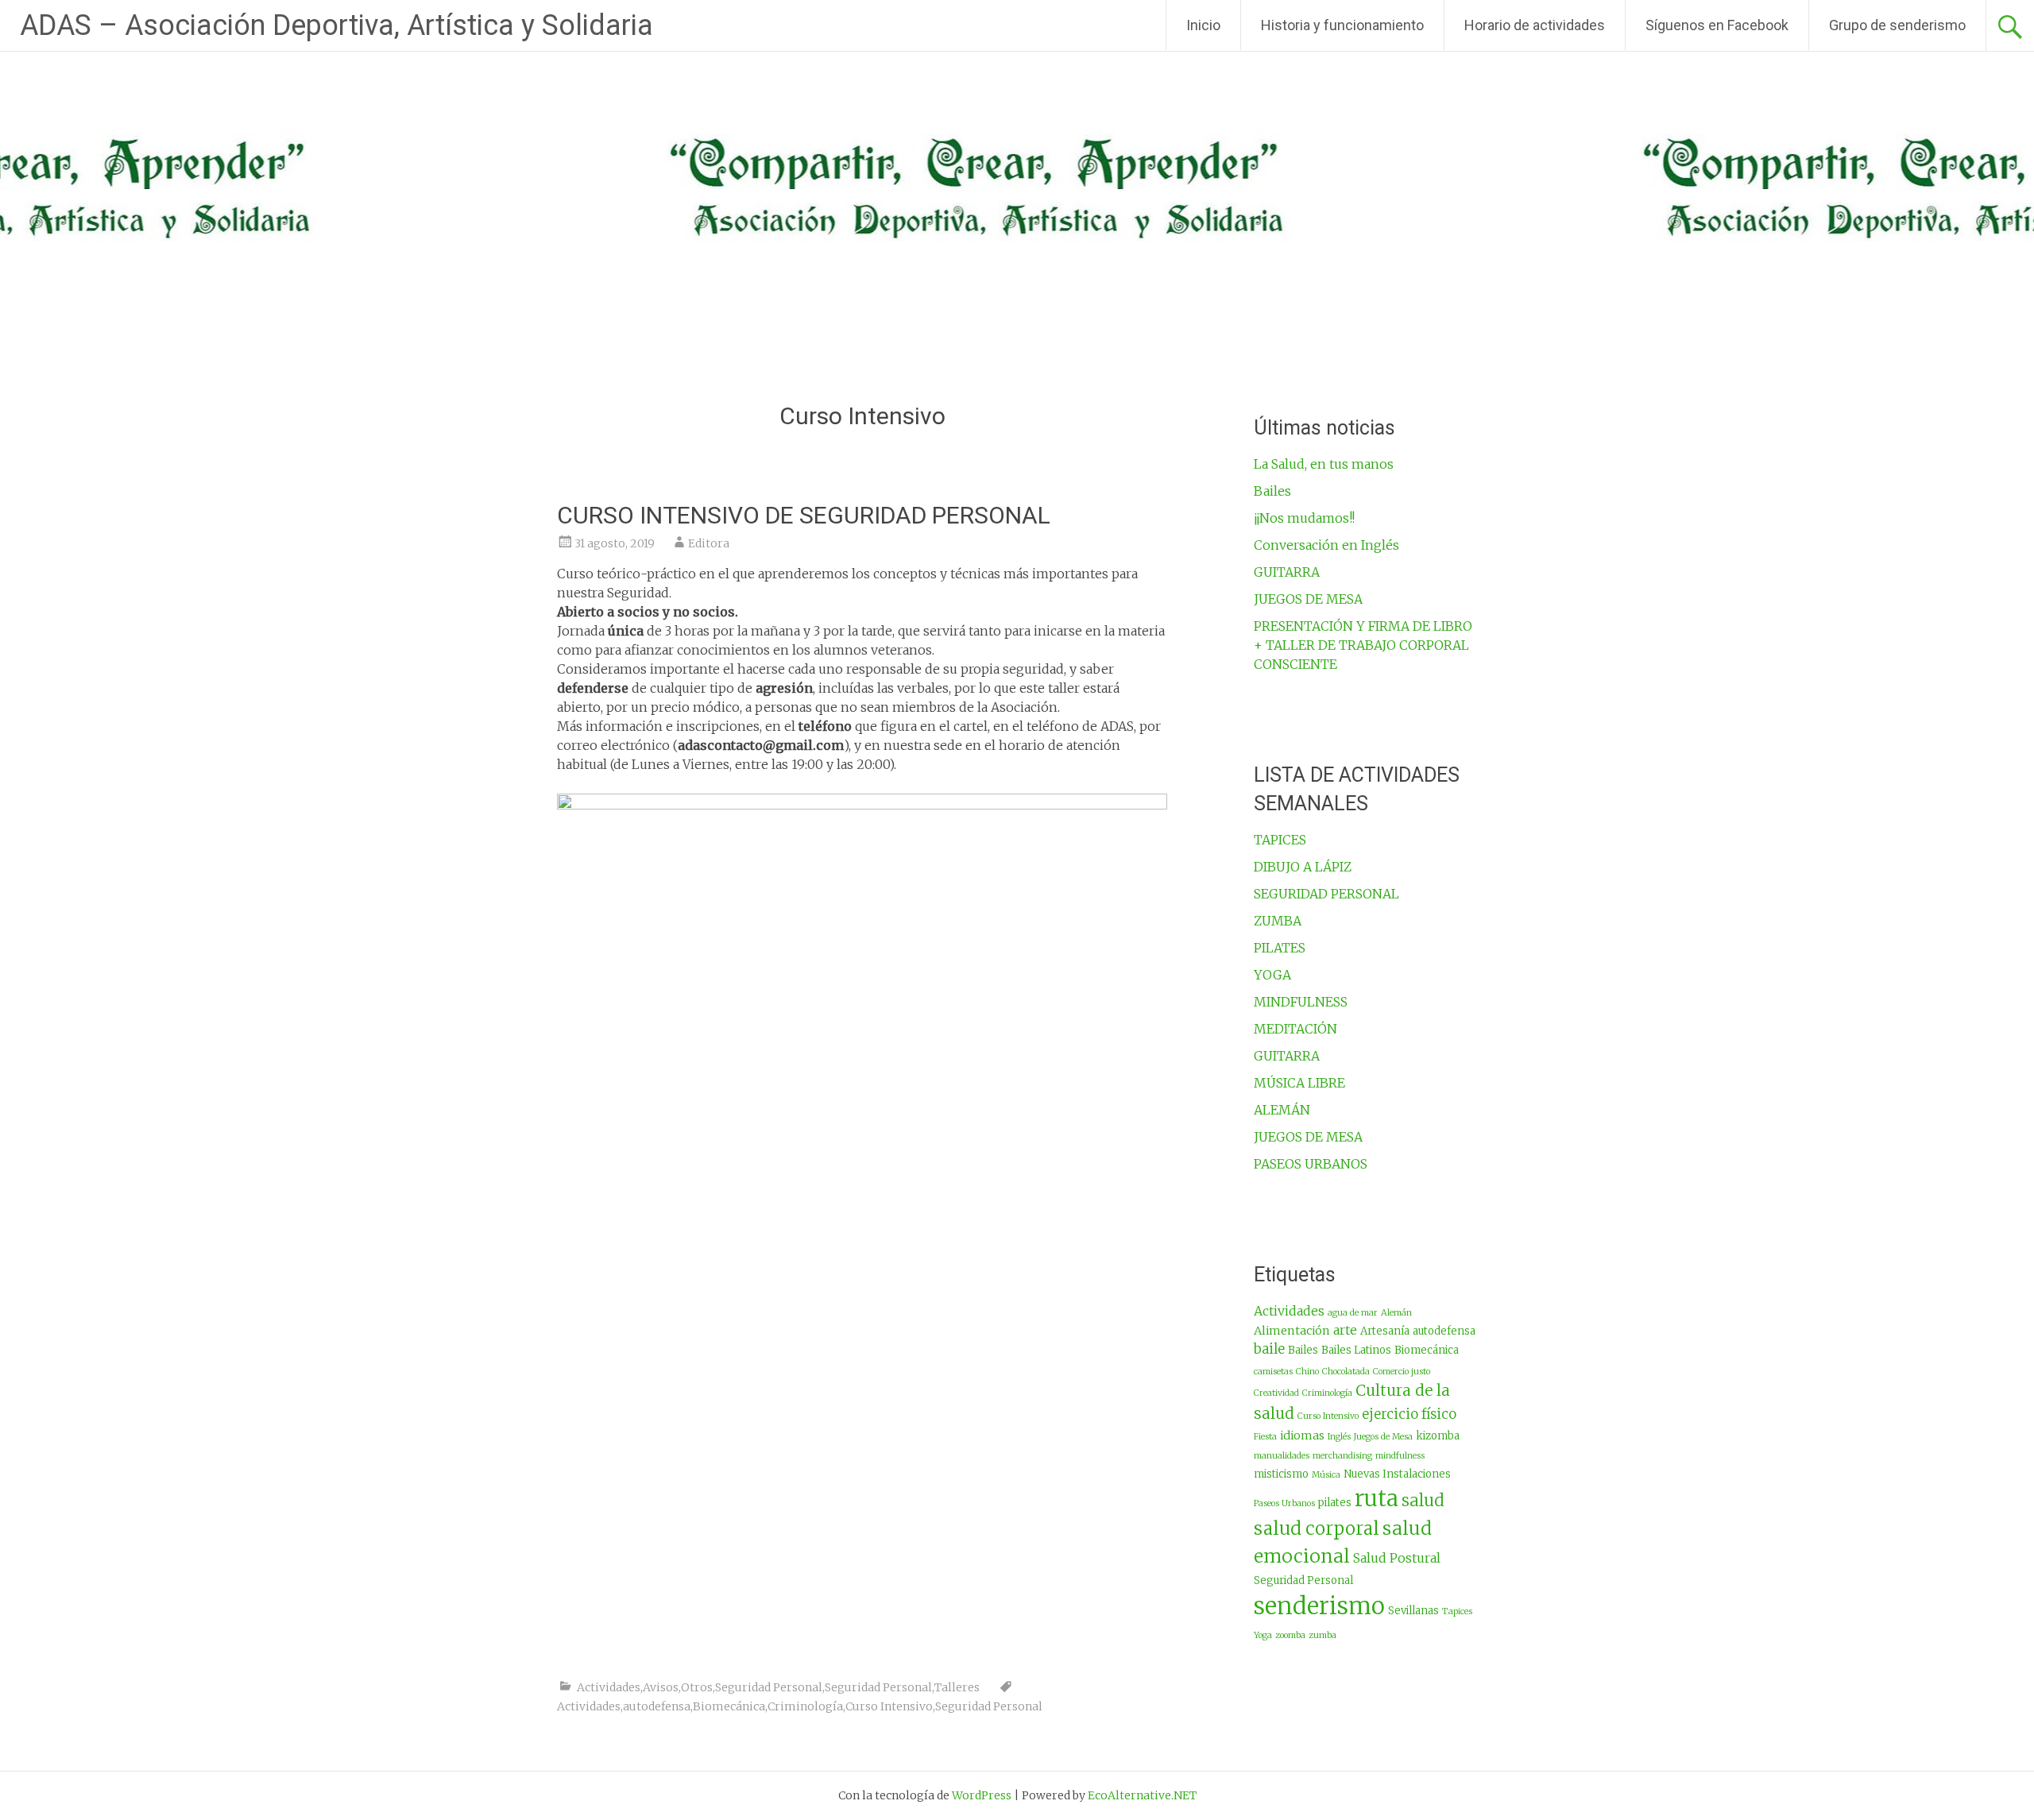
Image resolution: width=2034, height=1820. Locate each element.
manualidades (1282, 1456)
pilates (1335, 1503)
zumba (1322, 1635)
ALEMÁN (1282, 1110)
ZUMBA (1278, 921)
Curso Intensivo (889, 1706)
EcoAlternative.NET (1142, 1795)
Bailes (1272, 491)
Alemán (1396, 1313)
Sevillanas (1413, 1611)
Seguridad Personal (769, 1687)
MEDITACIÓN (1295, 1029)
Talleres (957, 1687)
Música (1326, 1475)
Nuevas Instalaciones (1397, 1474)
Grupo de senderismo (1897, 25)
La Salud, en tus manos (1324, 464)
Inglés (1339, 1437)
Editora (709, 543)
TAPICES (1280, 840)
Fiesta (1265, 1437)
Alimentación (1292, 1331)
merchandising (1342, 1456)
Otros (697, 1687)
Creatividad (1276, 1393)
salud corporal (1317, 1528)
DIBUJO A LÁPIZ (1303, 867)
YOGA (1272, 975)
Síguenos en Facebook (1717, 25)
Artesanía (1385, 1331)
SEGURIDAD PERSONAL (1326, 894)
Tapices (1457, 1611)
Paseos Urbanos (1284, 1503)
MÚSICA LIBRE (1299, 1083)
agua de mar (1353, 1313)
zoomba (1290, 1635)
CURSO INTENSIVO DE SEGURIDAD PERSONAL (804, 515)
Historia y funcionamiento (1342, 25)
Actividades (609, 1687)
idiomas (1302, 1436)
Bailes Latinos (1356, 1350)
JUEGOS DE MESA (1308, 599)
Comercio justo (1402, 1372)
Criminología (805, 1706)
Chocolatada (1346, 1372)
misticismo (1281, 1474)
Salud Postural (1397, 1558)
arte (1345, 1330)
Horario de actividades (1535, 25)
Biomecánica (729, 1706)
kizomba (1438, 1436)
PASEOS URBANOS (1311, 1164)
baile (1269, 1349)
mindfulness (1400, 1456)
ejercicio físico (1409, 1414)
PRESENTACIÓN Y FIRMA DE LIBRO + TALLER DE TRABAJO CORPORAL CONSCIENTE (1363, 645)
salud (1423, 1501)
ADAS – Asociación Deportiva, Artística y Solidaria (336, 25)
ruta (1377, 1499)
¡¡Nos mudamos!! (1304, 518)
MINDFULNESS (1301, 1002)
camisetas (1273, 1372)
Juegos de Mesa (1383, 1437)
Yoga (1263, 1635)
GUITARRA (1287, 572)
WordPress (982, 1795)
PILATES (1280, 948)
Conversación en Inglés (1326, 545)
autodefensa (657, 1706)
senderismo (1319, 1606)
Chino (1307, 1372)
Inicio (1203, 25)
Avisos (661, 1687)
